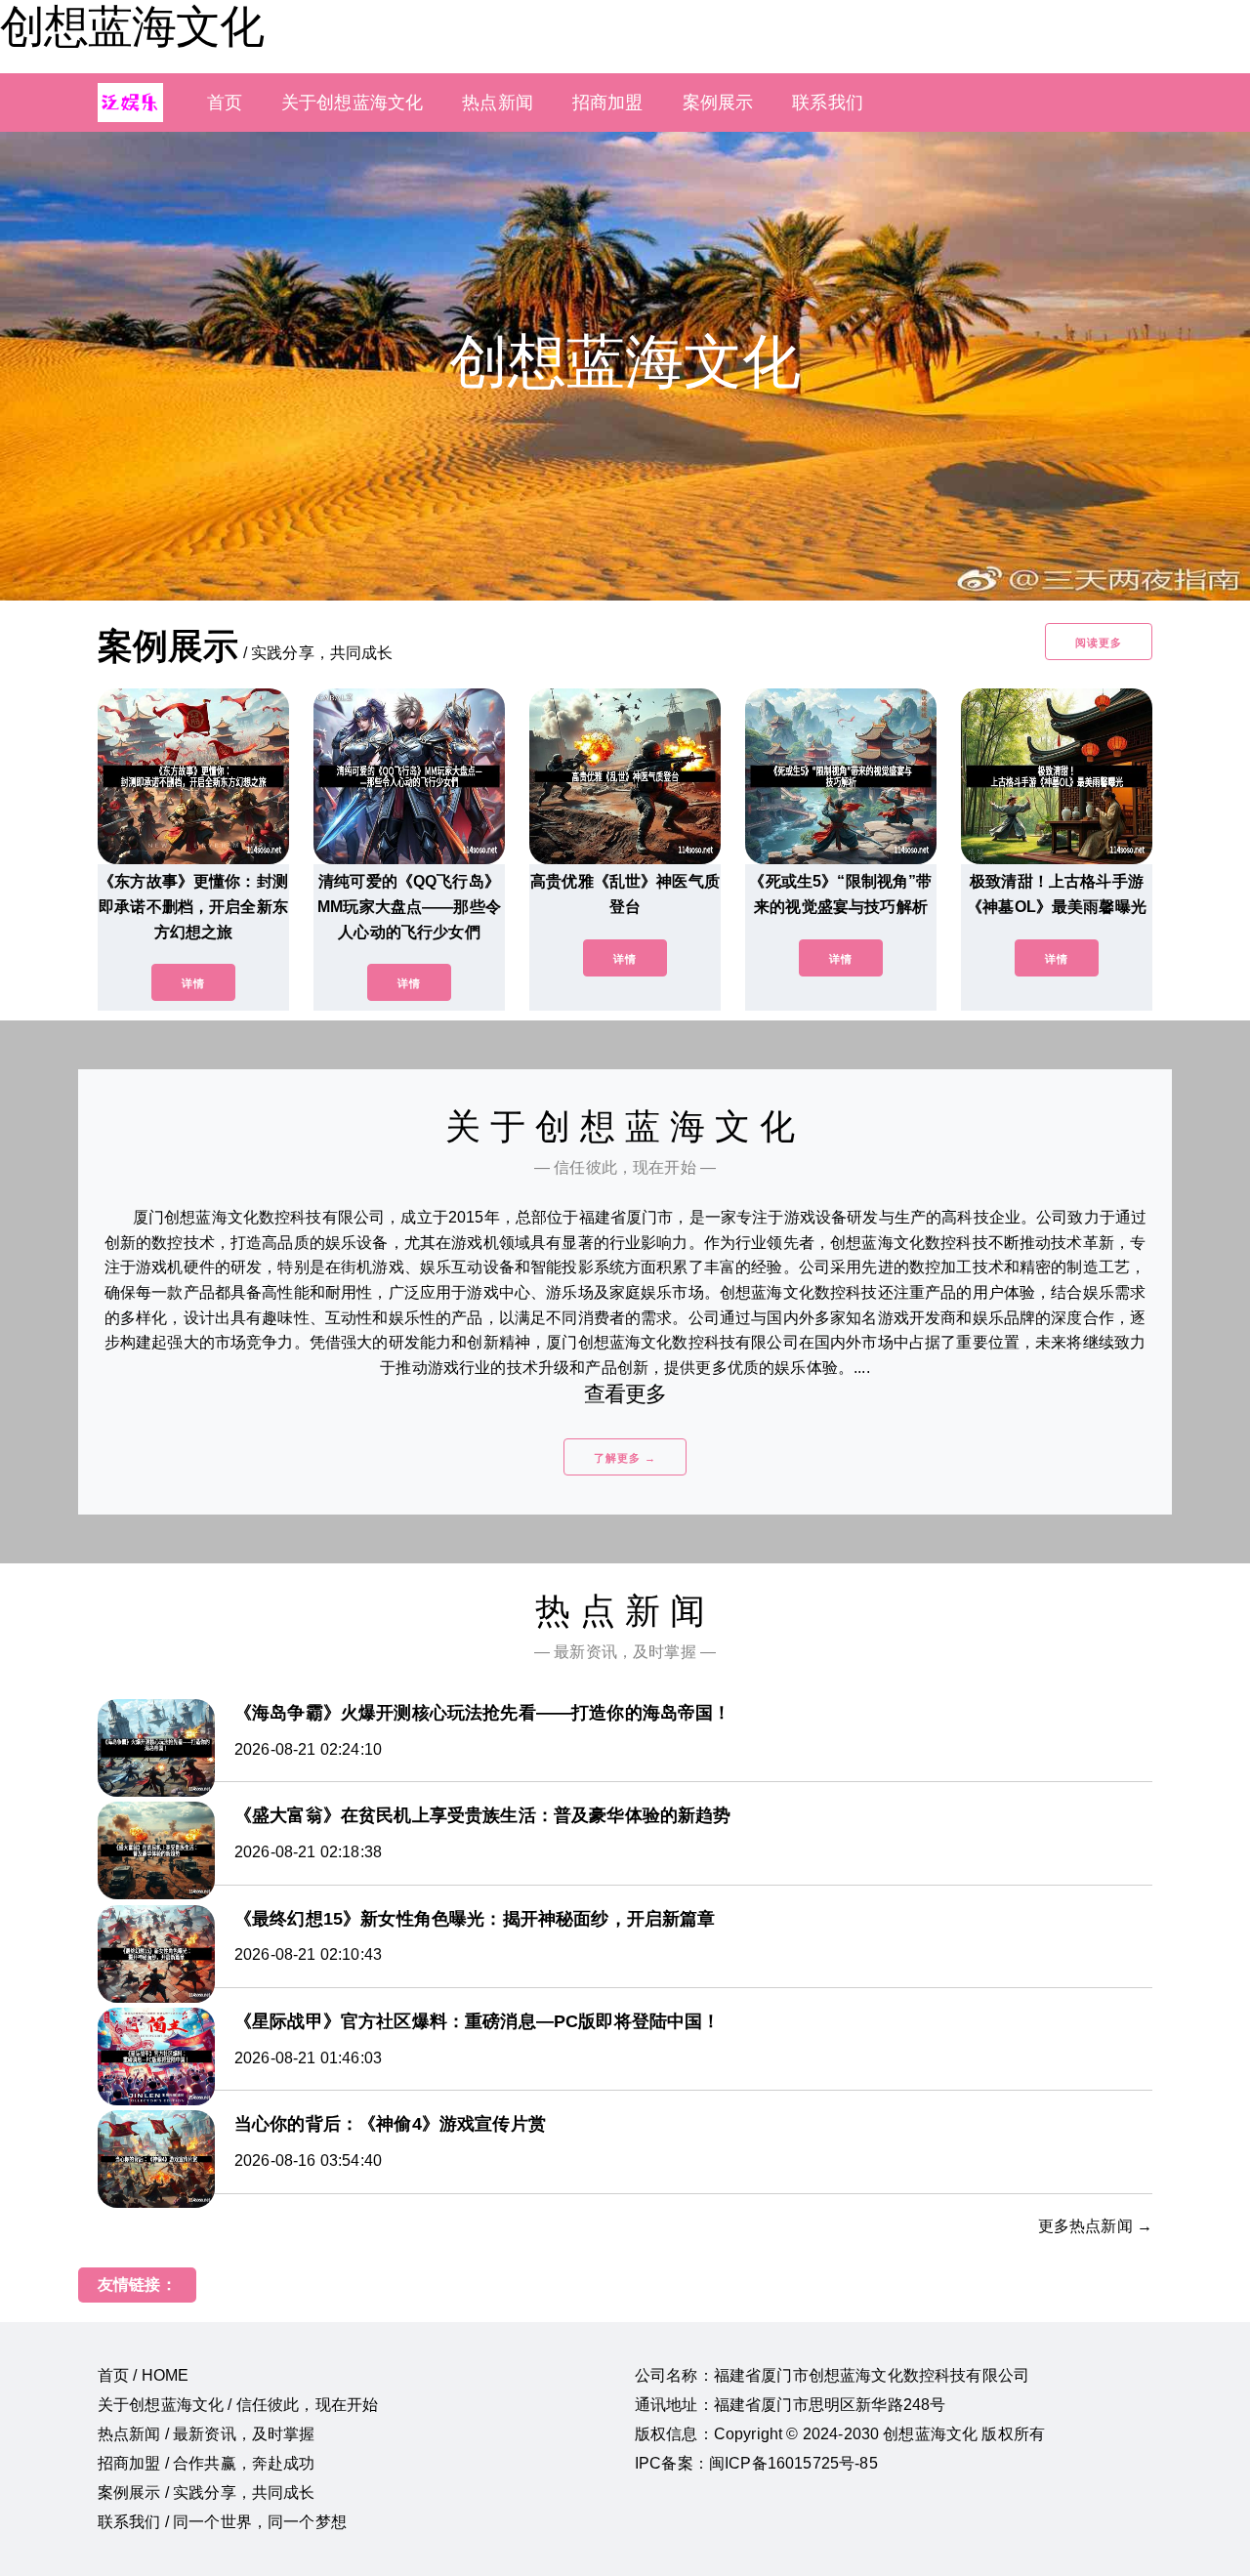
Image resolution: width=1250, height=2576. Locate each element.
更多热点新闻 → (1095, 2226)
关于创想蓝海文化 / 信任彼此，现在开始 (238, 2405)
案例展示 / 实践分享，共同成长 (207, 2493)
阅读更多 (1099, 643)
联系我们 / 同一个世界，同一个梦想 (222, 2522)
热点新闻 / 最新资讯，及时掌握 (207, 2434)
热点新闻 (498, 103)
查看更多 (625, 1394)
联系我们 (828, 103)
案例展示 (718, 103)
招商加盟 (608, 103)
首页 (225, 103)
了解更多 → (625, 1458)
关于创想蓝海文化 (352, 103)
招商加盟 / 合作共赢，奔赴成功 (207, 2463)
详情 (193, 983)
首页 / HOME (143, 2375)
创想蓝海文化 (132, 26)
